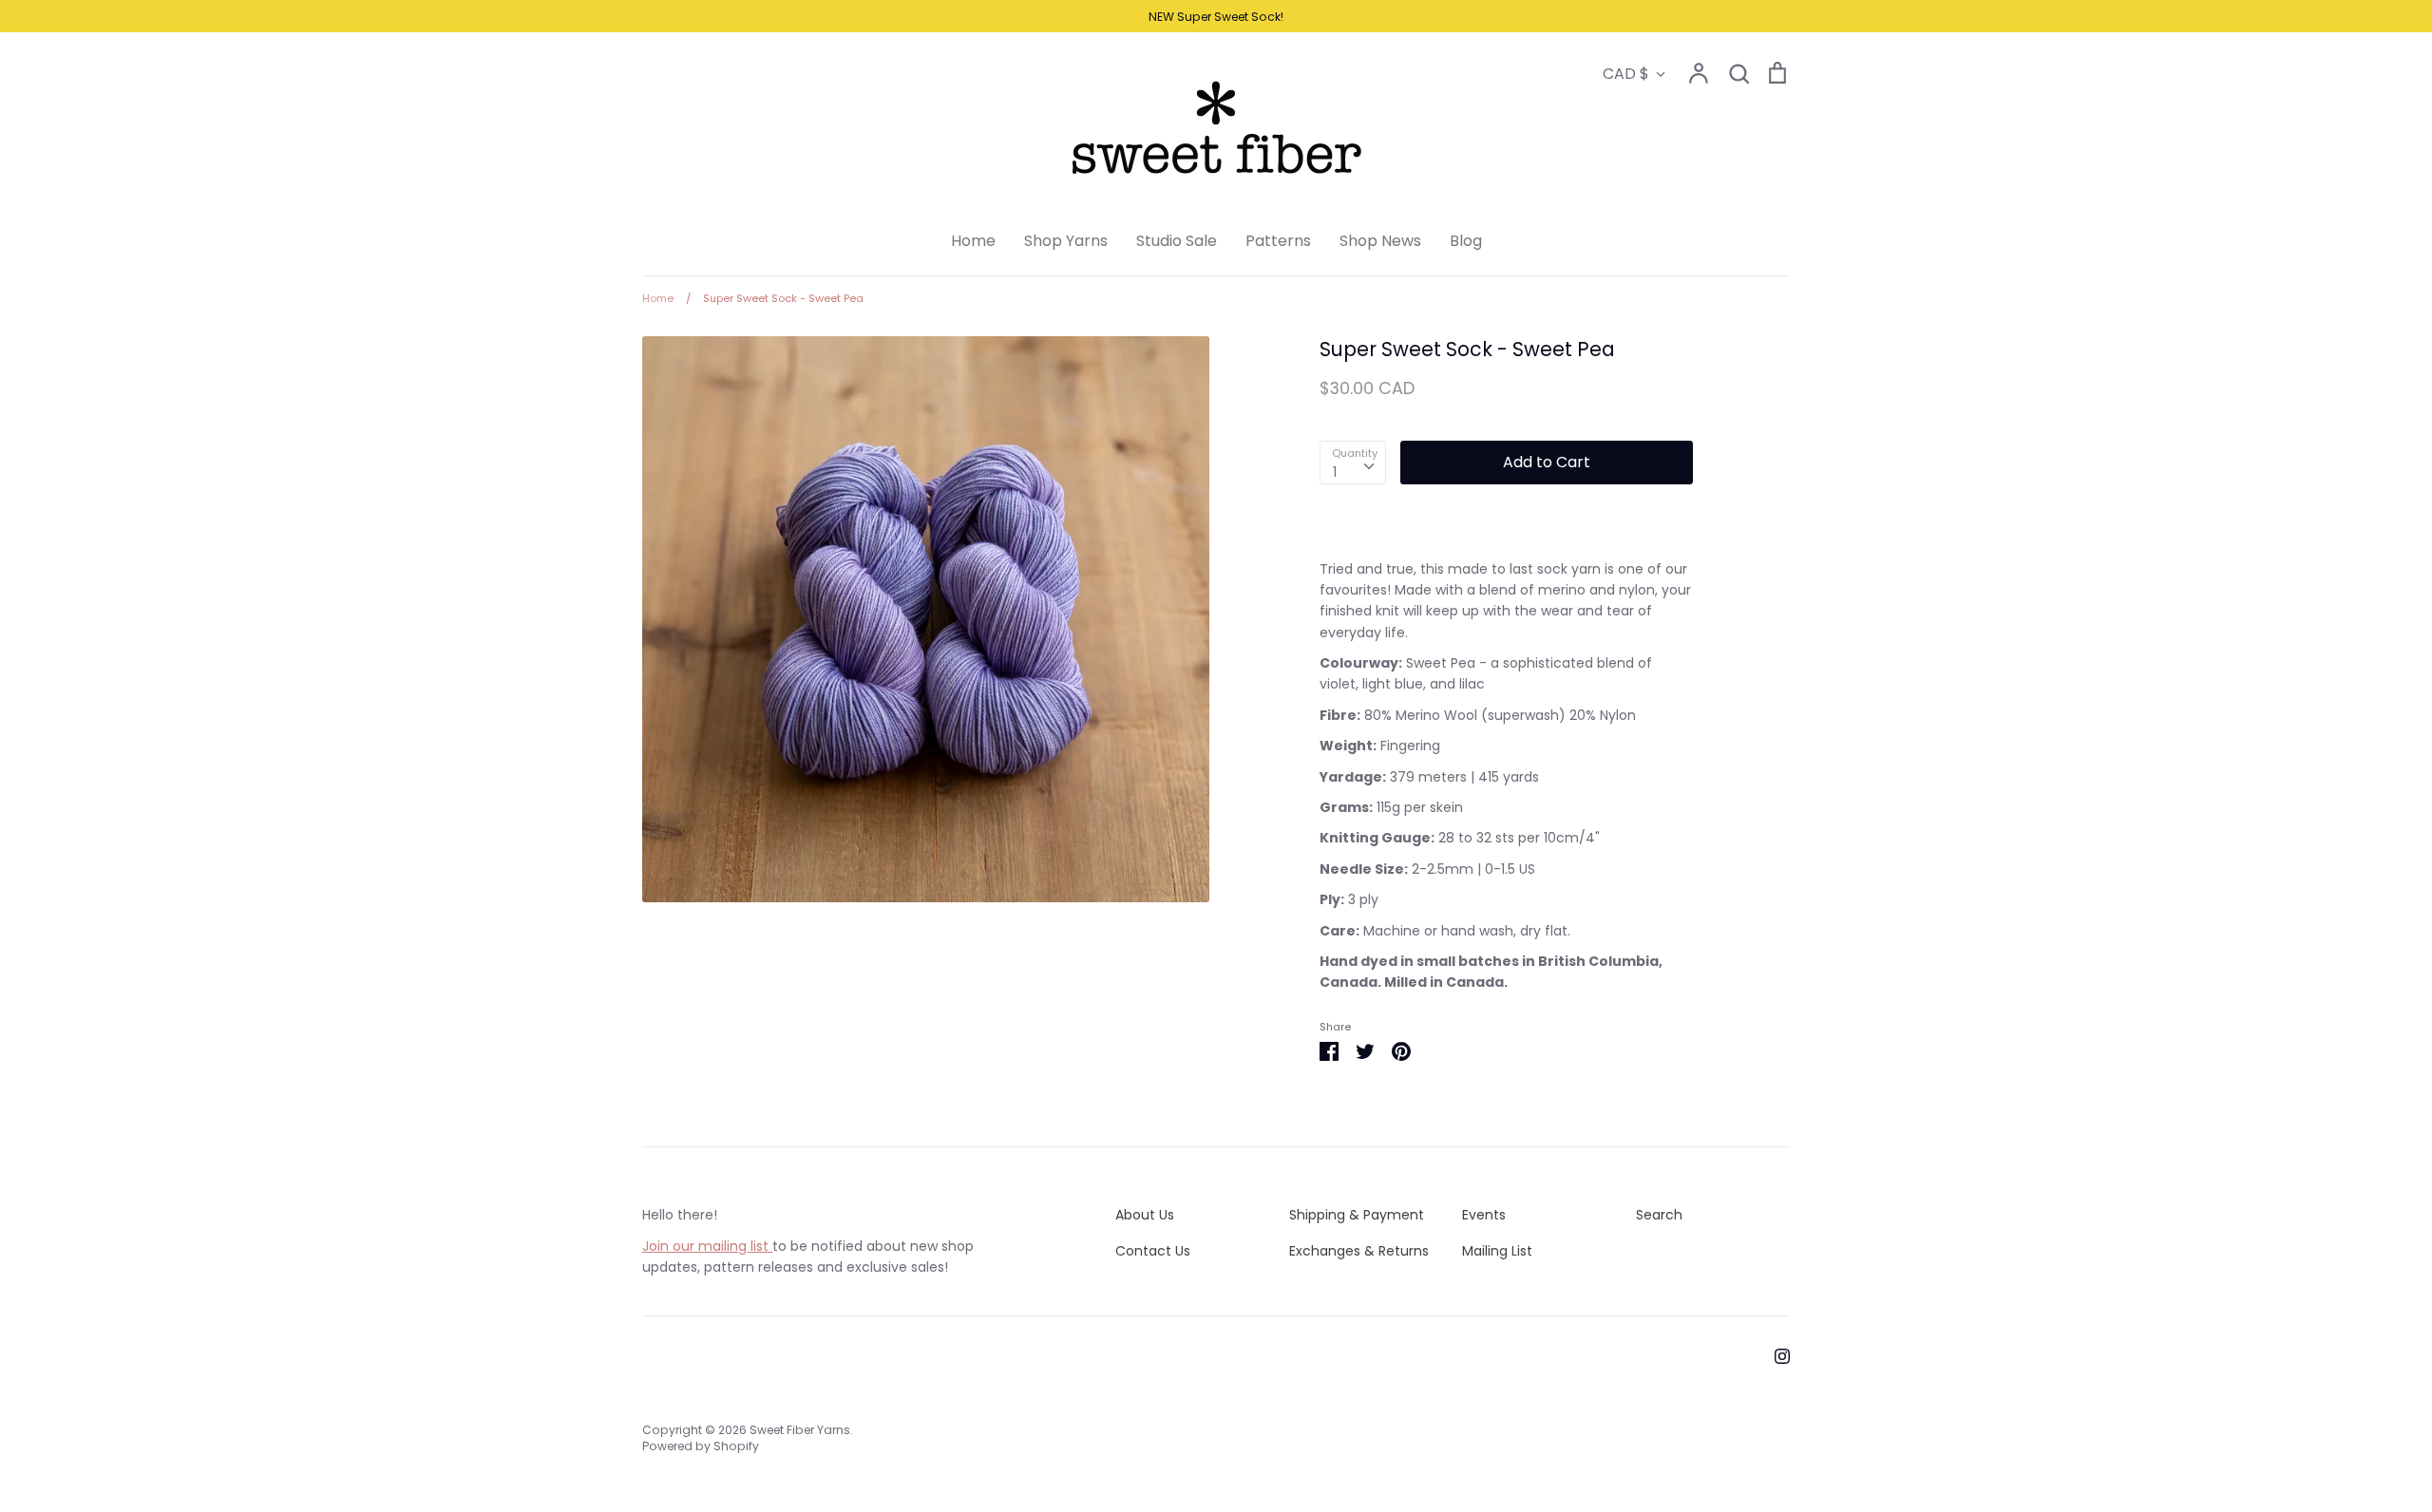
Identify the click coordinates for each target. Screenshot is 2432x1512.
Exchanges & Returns (1359, 1251)
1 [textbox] (1335, 472)
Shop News (1380, 241)
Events (1484, 1215)
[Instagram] (1775, 1355)
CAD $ (1626, 74)
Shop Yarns (1066, 241)
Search (1659, 1215)
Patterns (1278, 241)
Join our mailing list (707, 1246)
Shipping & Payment (1357, 1215)
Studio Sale (1177, 241)
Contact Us (1153, 1251)
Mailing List (1497, 1251)
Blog (1466, 241)
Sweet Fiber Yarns (800, 1430)
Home (973, 241)
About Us (1145, 1215)
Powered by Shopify (701, 1446)
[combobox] (1353, 463)
